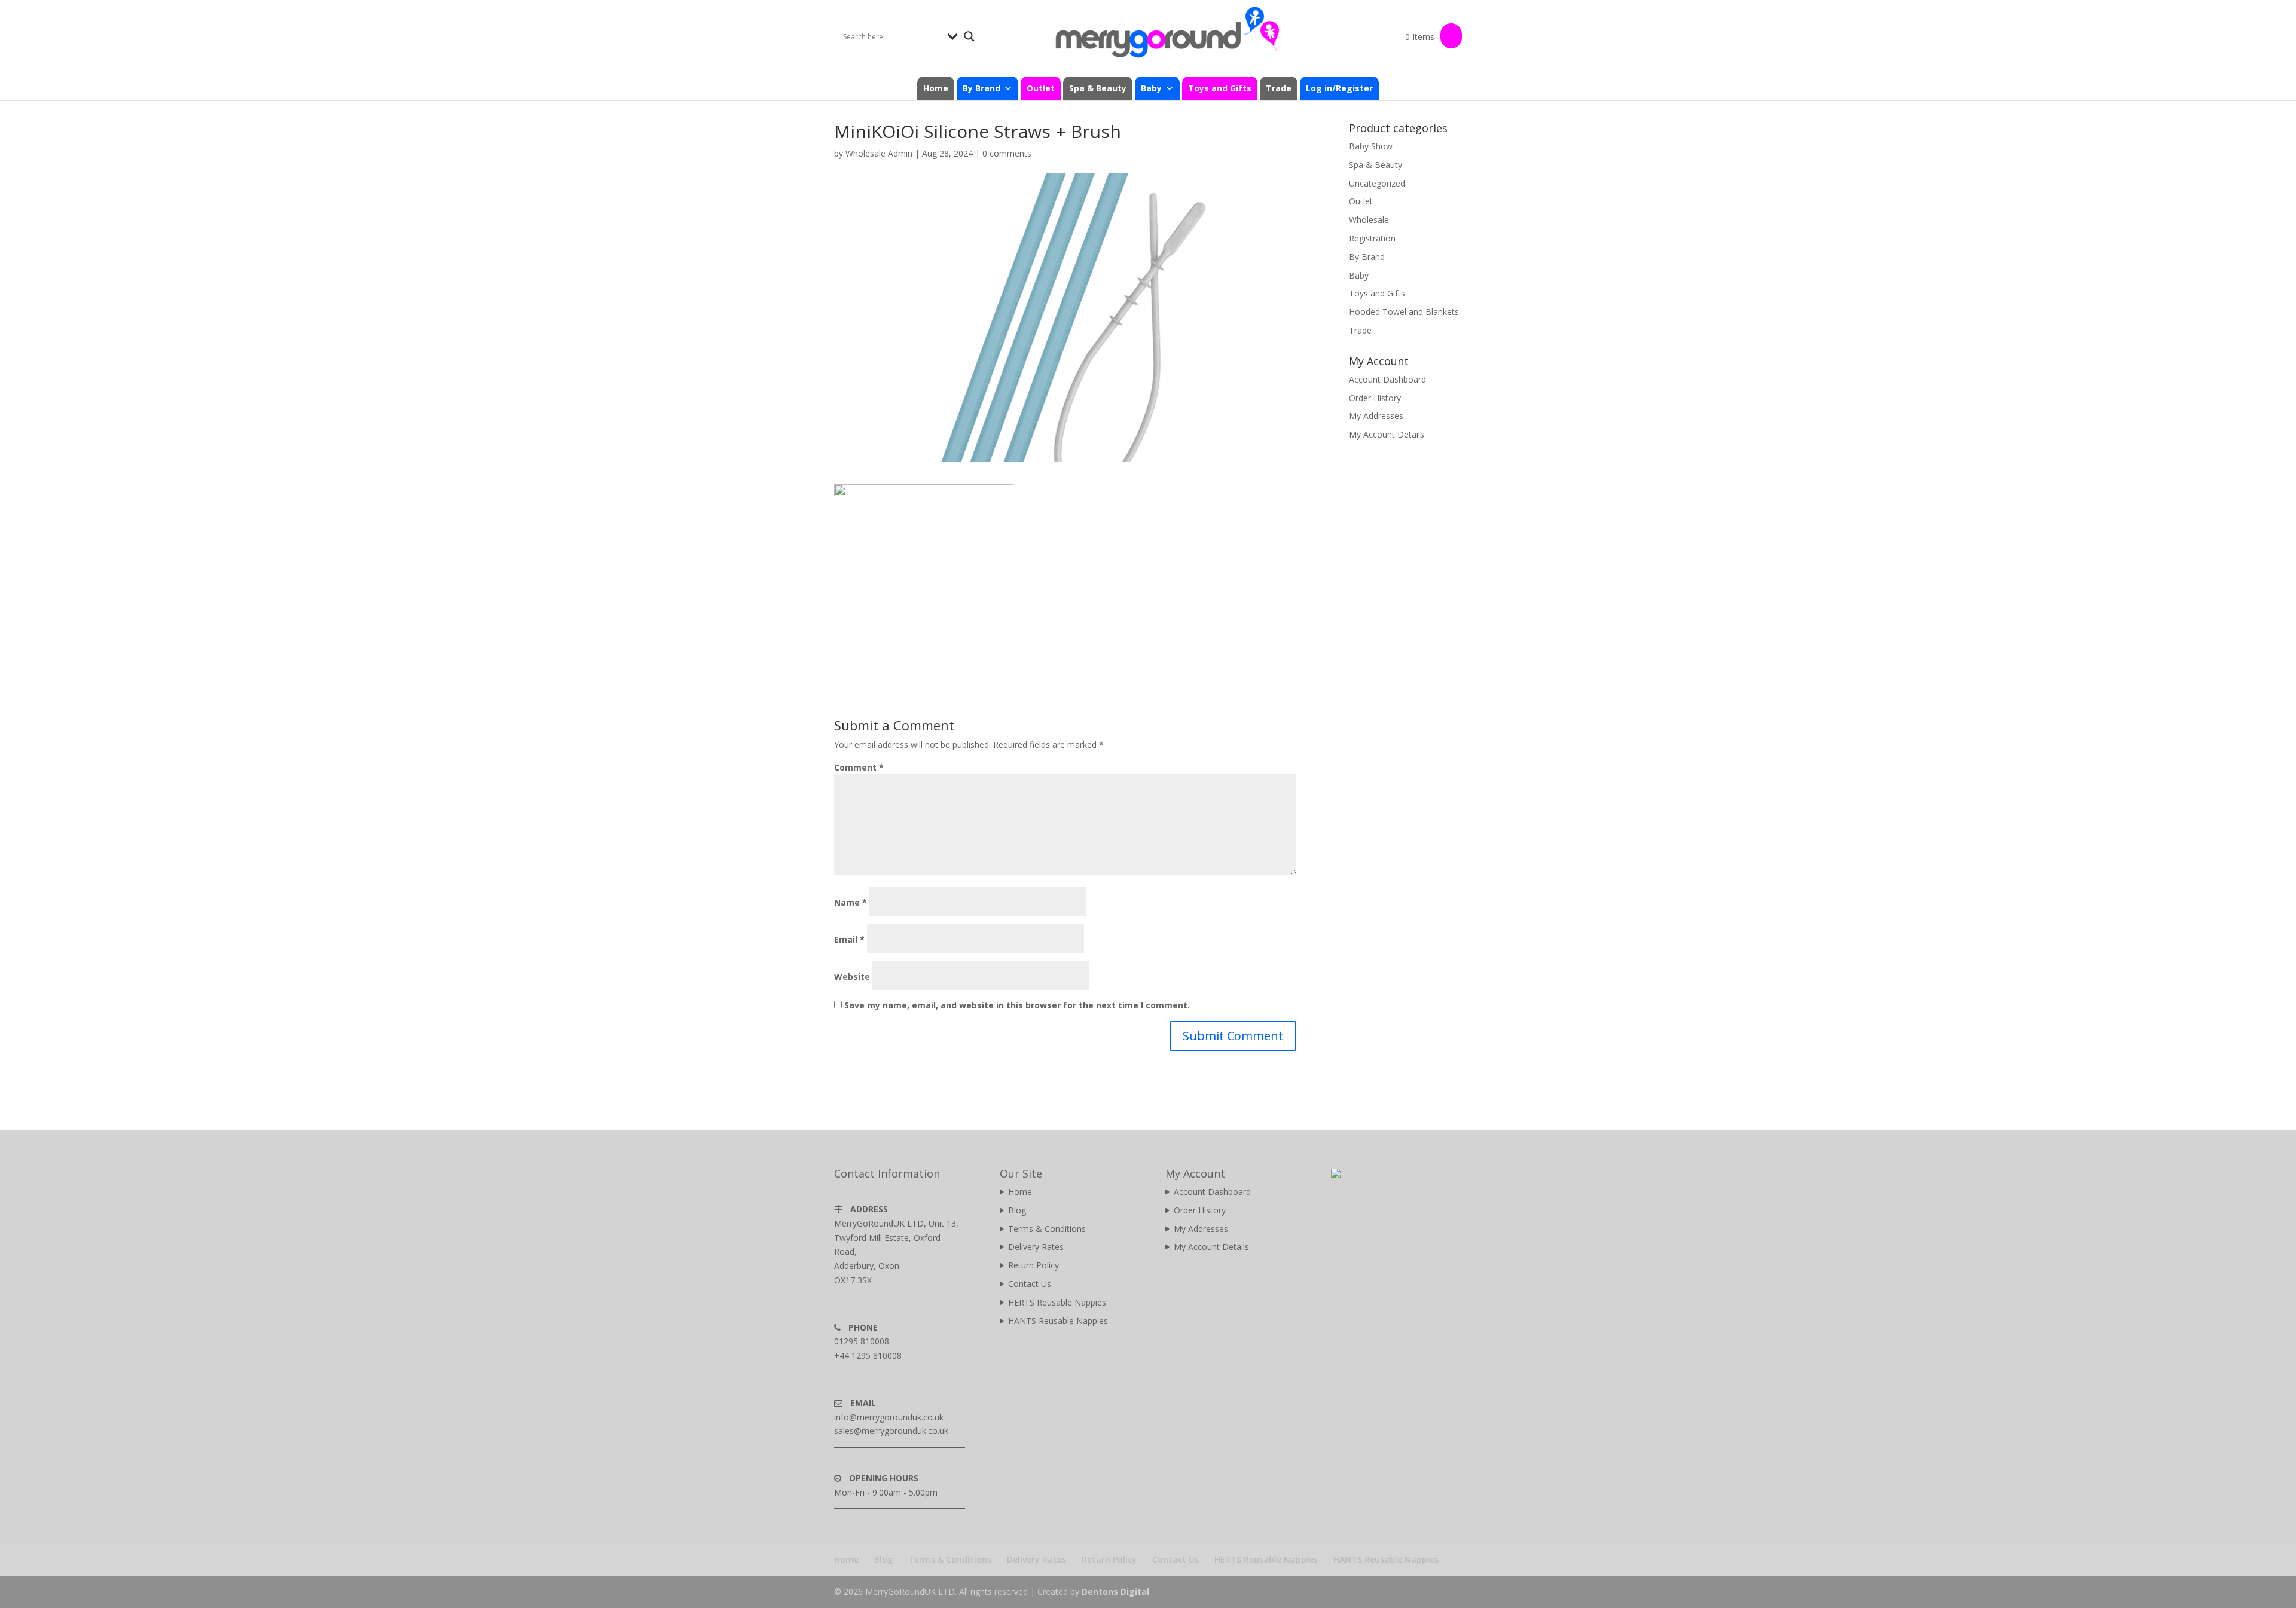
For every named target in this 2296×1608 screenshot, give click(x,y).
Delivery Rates (1036, 1247)
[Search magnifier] (969, 36)
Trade (1279, 88)
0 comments (1007, 153)
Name (851, 902)
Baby (1359, 275)
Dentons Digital (1115, 1592)
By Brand (1367, 257)
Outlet (1041, 88)
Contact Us (1030, 1284)
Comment (859, 767)
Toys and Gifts (1220, 88)
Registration (1372, 238)
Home (936, 88)
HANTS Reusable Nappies (1058, 1321)
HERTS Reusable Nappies (1057, 1302)
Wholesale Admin (879, 153)
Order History (1375, 398)
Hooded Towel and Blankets (1404, 312)
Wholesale (1369, 220)
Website (852, 976)
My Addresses (1376, 416)
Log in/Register (1339, 88)
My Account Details (1387, 434)
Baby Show (1371, 146)
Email (849, 939)
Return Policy (1033, 1265)
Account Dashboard (1387, 379)
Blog (1017, 1210)
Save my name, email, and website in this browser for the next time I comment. (1017, 1005)
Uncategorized (1377, 183)
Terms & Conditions (1047, 1229)
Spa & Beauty (1098, 88)
